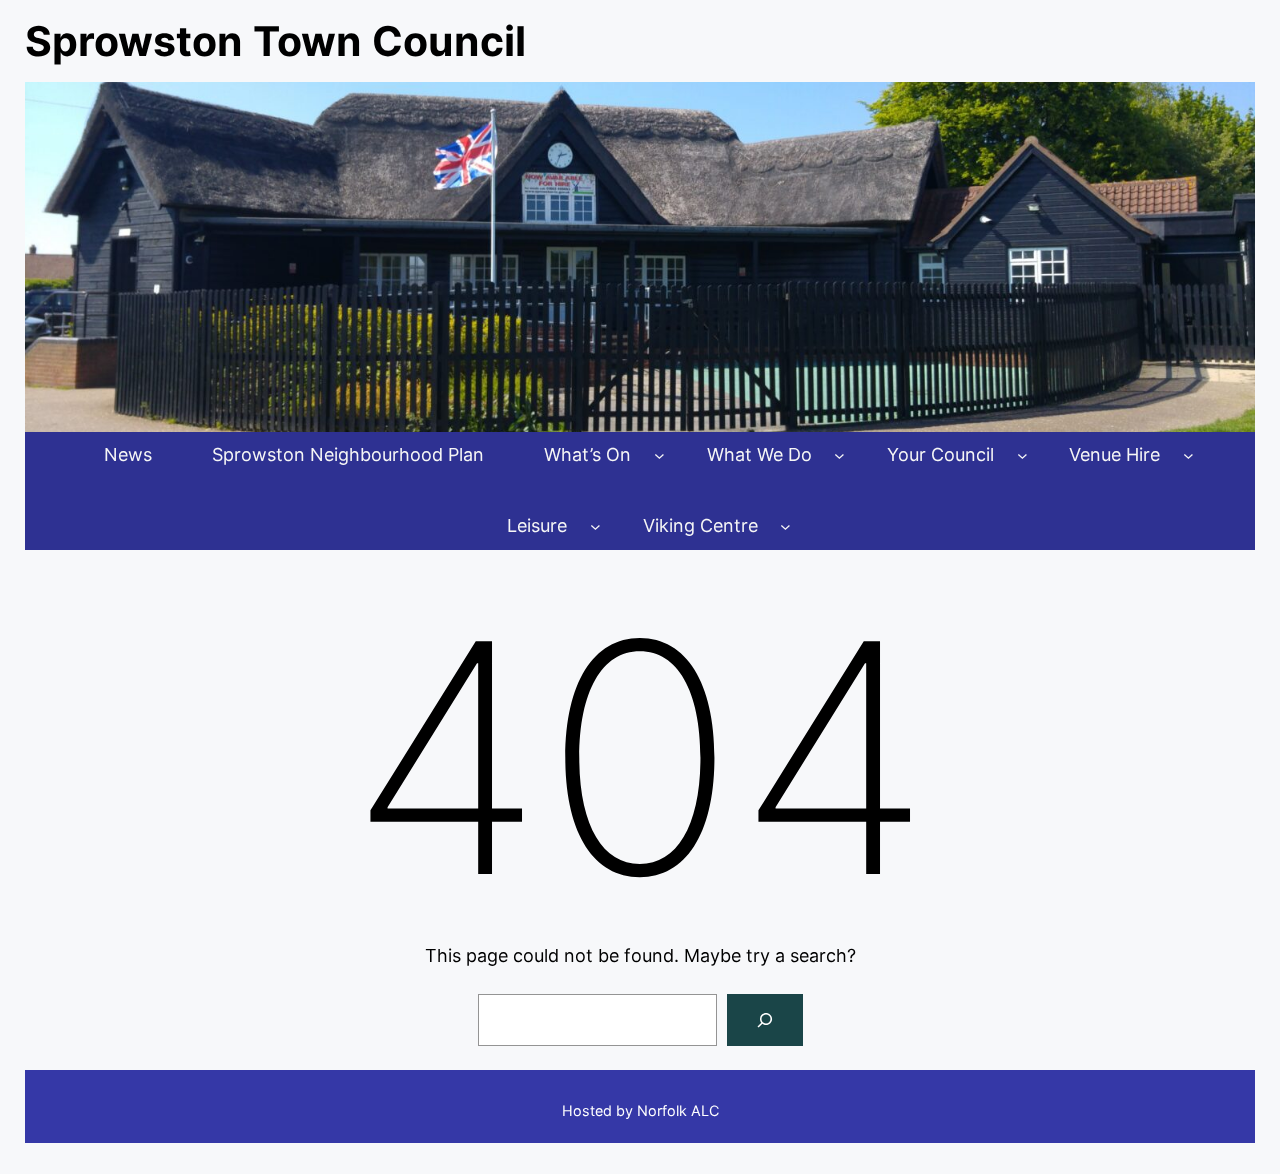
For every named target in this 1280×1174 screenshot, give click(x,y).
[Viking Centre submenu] (785, 526)
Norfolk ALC (678, 1110)
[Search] (765, 1020)
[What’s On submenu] (659, 455)
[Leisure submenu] (595, 526)
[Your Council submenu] (1022, 455)
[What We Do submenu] (839, 455)
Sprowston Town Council (275, 41)
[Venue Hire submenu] (1188, 455)
